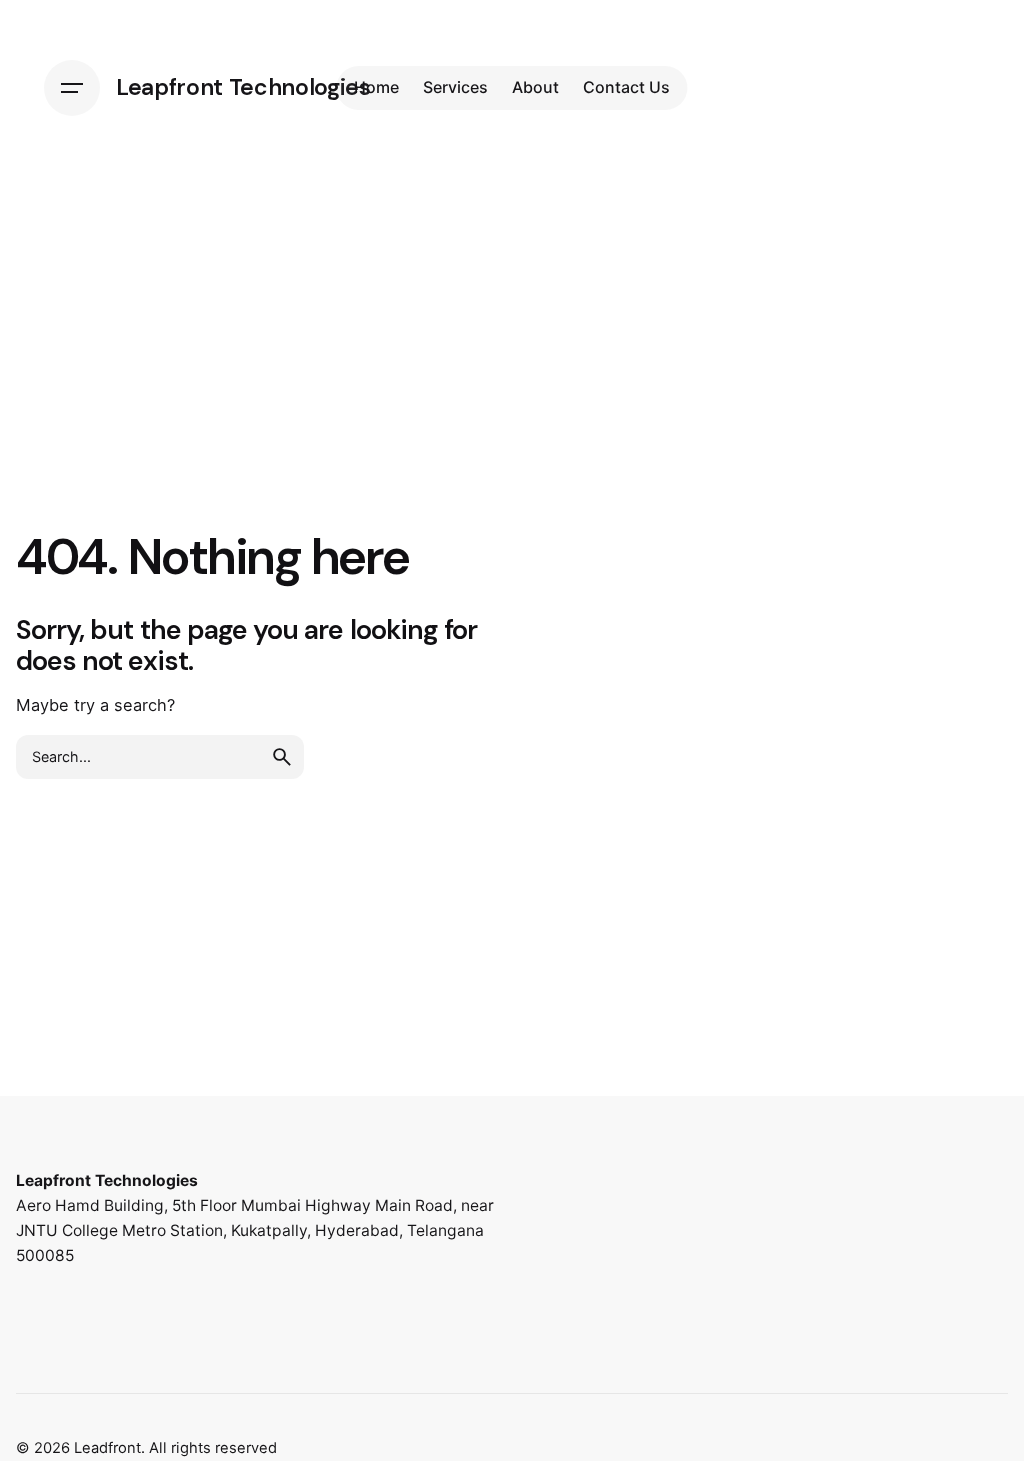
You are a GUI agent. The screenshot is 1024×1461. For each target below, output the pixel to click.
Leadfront (107, 1448)
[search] (282, 757)
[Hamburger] (72, 88)
